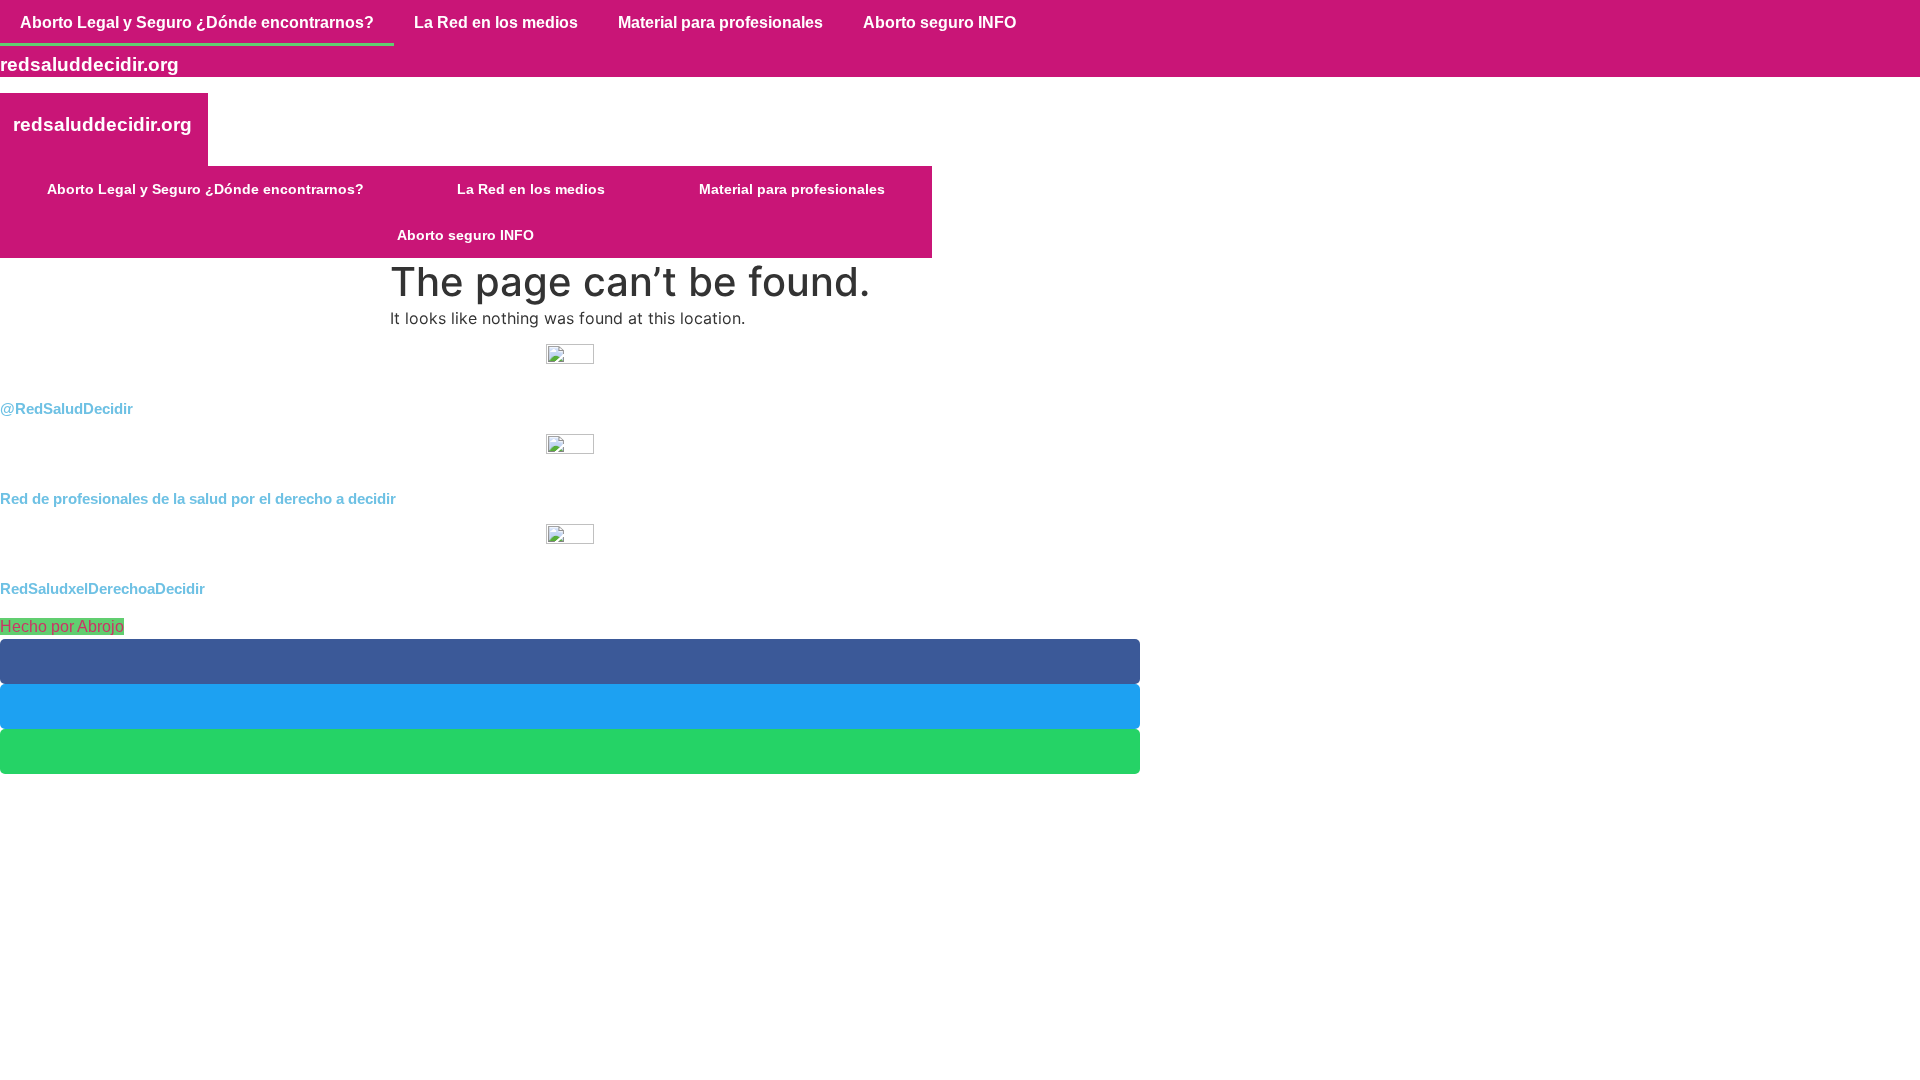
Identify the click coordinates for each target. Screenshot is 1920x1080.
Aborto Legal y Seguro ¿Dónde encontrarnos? (197, 22)
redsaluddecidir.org (102, 124)
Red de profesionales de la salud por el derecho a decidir (198, 498)
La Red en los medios (496, 22)
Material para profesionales (720, 22)
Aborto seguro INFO (939, 22)
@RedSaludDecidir (66, 408)
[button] (570, 661)
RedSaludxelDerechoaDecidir (102, 588)
